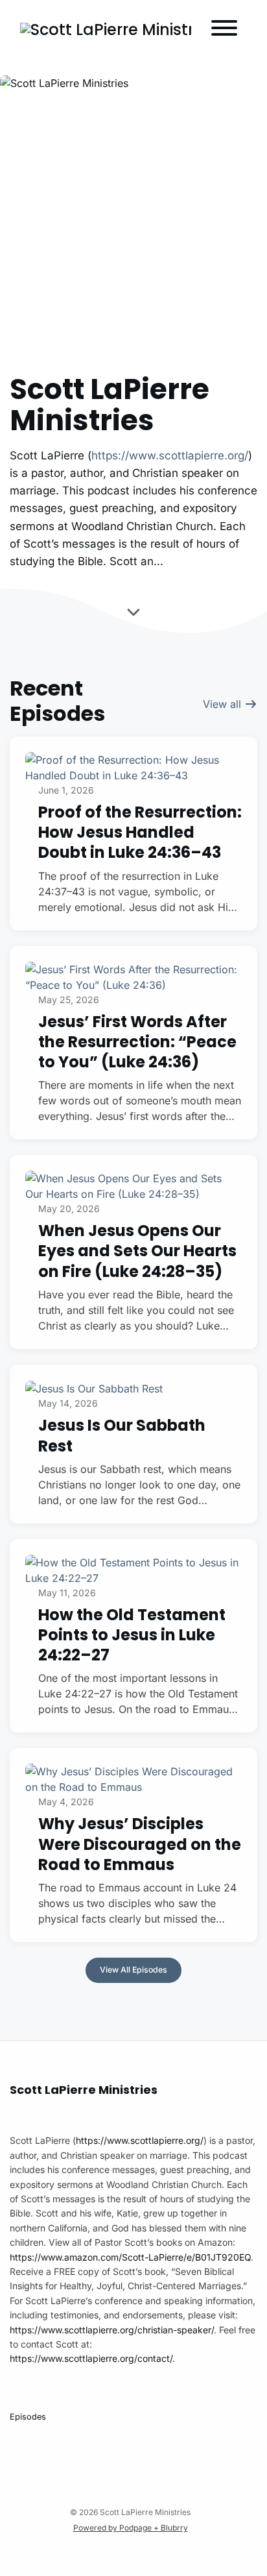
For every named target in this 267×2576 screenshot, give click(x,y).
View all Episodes (133, 1970)
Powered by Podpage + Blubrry (131, 2528)
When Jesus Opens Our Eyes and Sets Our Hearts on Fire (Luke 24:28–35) (137, 1251)
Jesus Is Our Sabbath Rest (122, 1435)
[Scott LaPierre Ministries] (106, 30)
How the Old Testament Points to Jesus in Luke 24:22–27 (132, 1635)
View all (224, 704)
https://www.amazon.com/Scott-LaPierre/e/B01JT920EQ (130, 2257)
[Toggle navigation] (224, 30)
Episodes (28, 2417)
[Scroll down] (133, 614)
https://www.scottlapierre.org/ (170, 456)
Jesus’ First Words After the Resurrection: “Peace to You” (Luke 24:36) (137, 1042)
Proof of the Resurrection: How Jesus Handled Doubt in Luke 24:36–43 (140, 832)
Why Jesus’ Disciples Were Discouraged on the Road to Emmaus (140, 1844)
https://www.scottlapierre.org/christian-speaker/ (112, 2330)
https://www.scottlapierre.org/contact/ (91, 2358)
